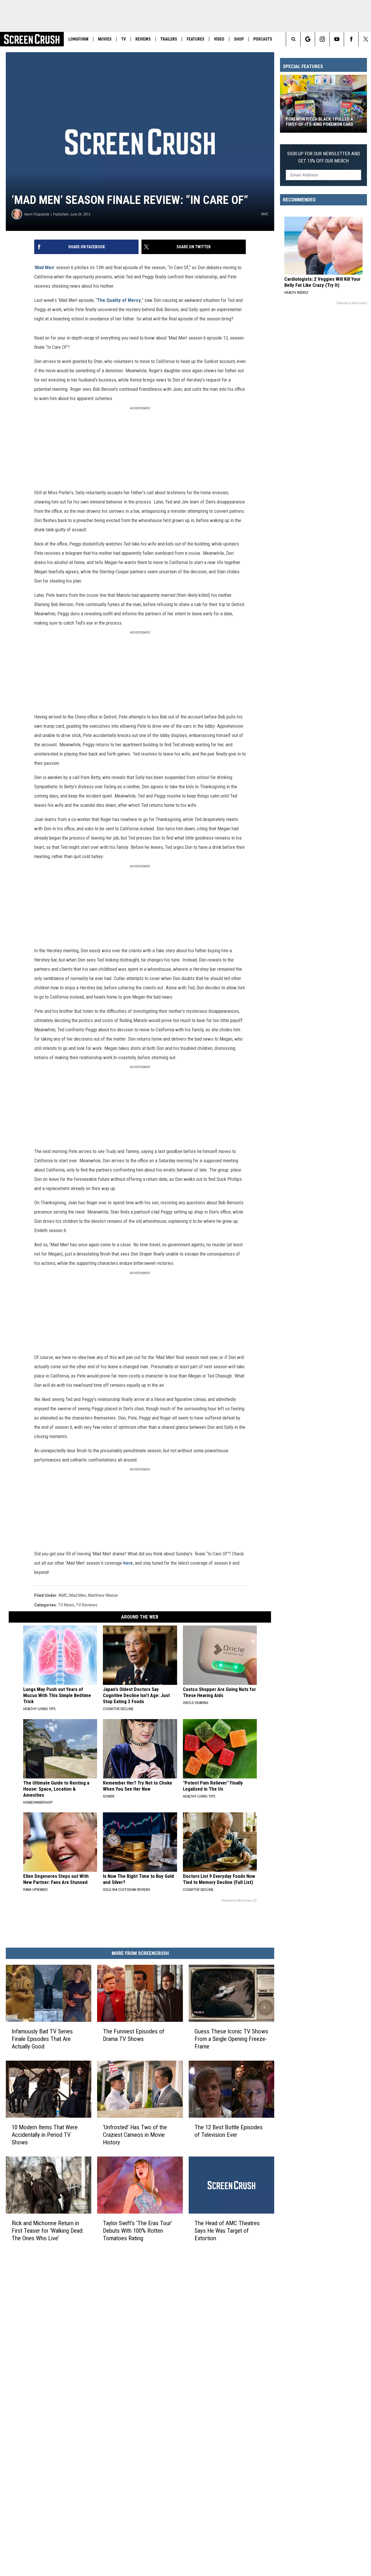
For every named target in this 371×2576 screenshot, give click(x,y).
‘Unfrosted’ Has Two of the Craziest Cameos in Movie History (135, 2135)
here (128, 1563)
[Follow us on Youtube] (337, 39)
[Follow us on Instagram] (322, 39)
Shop (239, 39)
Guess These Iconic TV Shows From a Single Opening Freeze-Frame (231, 2039)
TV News (66, 1605)
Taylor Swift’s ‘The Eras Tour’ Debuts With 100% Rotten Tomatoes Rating (138, 2230)
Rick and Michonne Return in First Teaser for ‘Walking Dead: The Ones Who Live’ (48, 2230)
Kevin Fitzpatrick (37, 214)
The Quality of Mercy (119, 300)
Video (219, 39)
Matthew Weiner (103, 1595)
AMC (63, 1595)
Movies (105, 39)
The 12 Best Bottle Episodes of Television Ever (229, 2131)
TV (123, 39)
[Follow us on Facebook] (351, 39)
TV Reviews (87, 1605)
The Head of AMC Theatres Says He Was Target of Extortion (227, 2230)
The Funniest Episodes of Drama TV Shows (134, 2035)
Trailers (169, 39)
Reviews (143, 39)
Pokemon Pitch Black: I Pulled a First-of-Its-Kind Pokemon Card (320, 122)
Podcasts (263, 39)
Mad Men (44, 267)
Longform (78, 39)
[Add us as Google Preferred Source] (308, 39)
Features (195, 39)
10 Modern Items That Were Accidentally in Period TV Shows (45, 2135)
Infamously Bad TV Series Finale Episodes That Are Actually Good (42, 2039)
